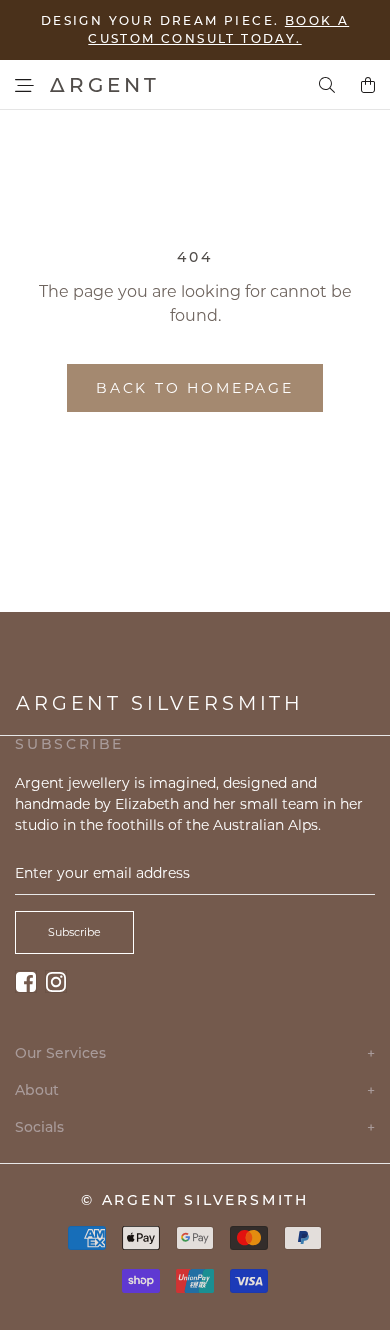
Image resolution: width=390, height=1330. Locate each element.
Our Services (195, 1053)
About (195, 1090)
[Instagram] (56, 981)
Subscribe (74, 932)
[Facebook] (26, 981)
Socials (195, 1127)
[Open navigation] (24, 85)
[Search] (327, 85)
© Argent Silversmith (195, 1200)
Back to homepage (195, 388)
